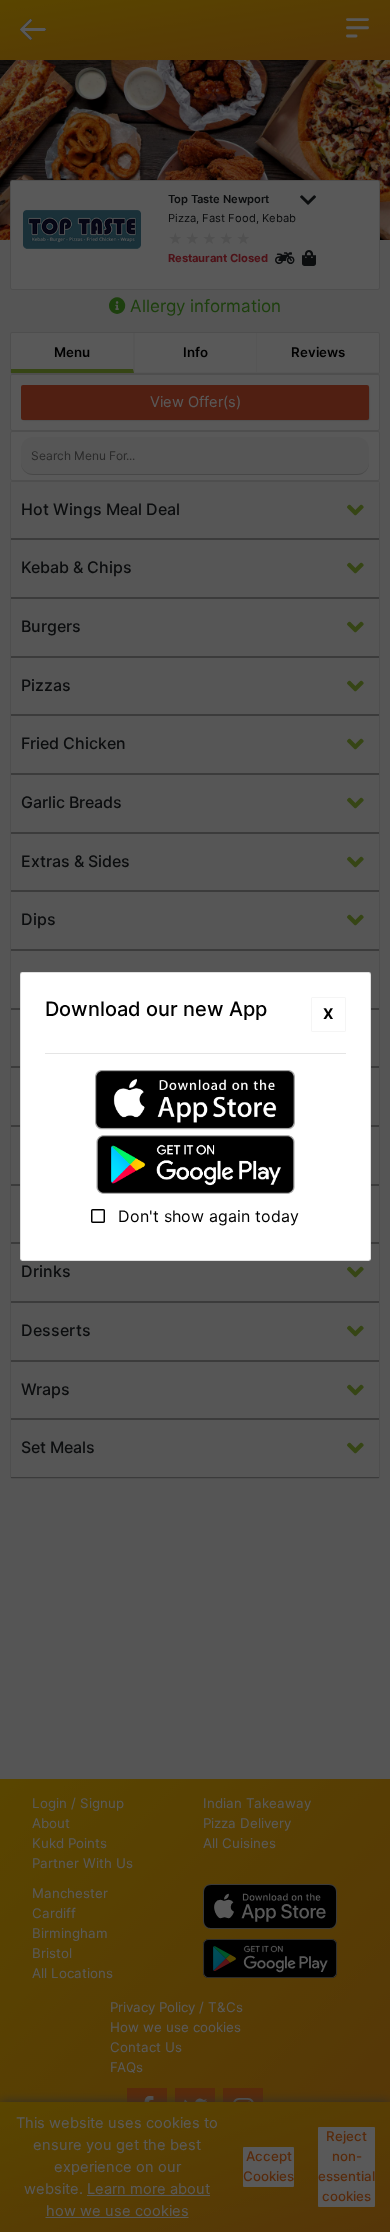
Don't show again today (206, 1216)
